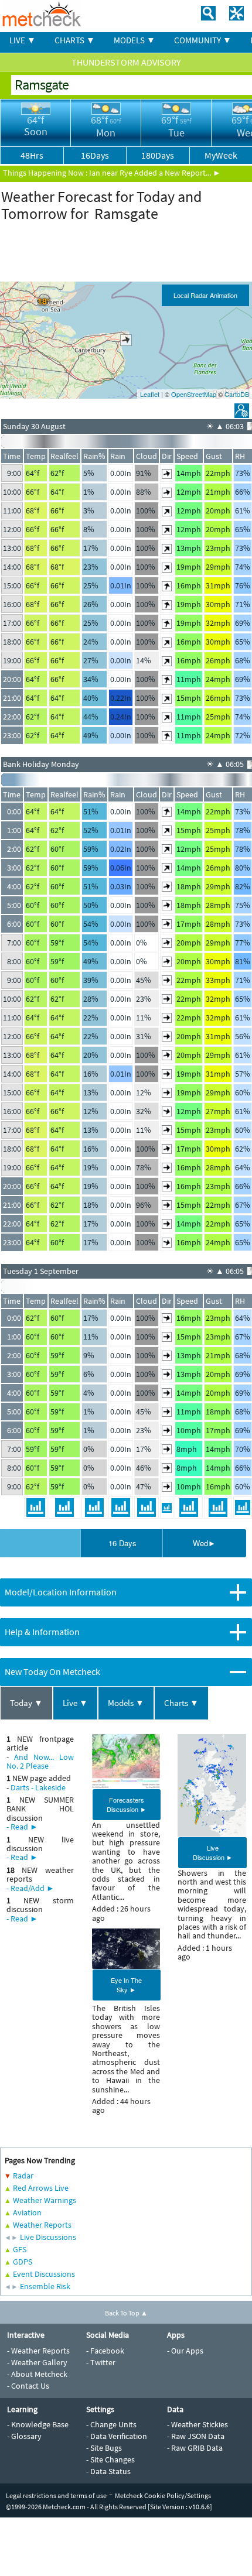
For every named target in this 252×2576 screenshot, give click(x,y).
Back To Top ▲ (126, 2313)
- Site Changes (110, 2459)
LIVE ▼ (23, 40)
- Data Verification (117, 2436)
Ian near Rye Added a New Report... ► (155, 173)
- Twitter (101, 2362)
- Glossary (24, 2436)
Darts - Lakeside (38, 1787)
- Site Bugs (104, 2448)
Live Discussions (48, 2237)
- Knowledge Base (38, 2424)
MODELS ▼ (134, 40)
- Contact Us (28, 2386)
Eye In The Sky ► (126, 1985)
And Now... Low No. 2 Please (40, 1761)
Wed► (204, 1543)
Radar (23, 2176)
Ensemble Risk (45, 2286)
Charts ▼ (181, 1703)
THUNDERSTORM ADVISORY (126, 62)
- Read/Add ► (30, 1888)
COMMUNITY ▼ (203, 40)
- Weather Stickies (197, 2424)
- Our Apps (185, 2351)
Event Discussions (44, 2274)
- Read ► (22, 1827)
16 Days (122, 1543)
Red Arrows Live (41, 2188)
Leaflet (150, 394)
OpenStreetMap (194, 394)
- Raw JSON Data (196, 2436)
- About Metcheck (37, 2374)
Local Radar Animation (205, 295)
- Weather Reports (38, 2351)
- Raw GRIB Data (195, 2448)
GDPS (23, 2262)
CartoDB (237, 394)
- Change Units (111, 2424)
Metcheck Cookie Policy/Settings (163, 2495)
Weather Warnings (45, 2200)
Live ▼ (75, 1703)
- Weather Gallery (37, 2362)
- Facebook (105, 2351)
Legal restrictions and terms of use (56, 2495)
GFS (20, 2249)
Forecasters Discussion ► (127, 1804)
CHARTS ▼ (75, 40)
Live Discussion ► (213, 1852)
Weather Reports (42, 2225)
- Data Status (108, 2471)
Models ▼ (126, 1703)
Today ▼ (26, 1703)
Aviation (27, 2212)
